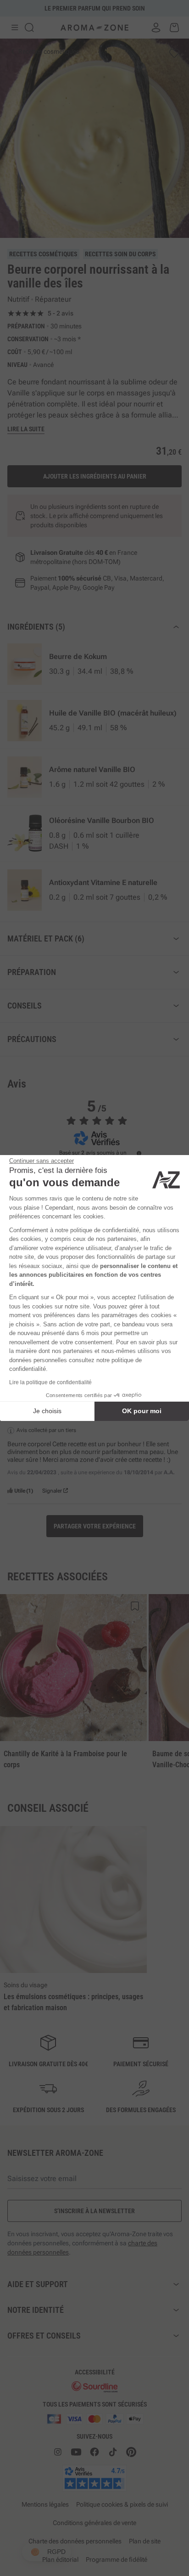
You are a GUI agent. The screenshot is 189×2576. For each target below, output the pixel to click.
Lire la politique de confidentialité (50, 1382)
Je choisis (47, 1411)
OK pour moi (142, 1411)
